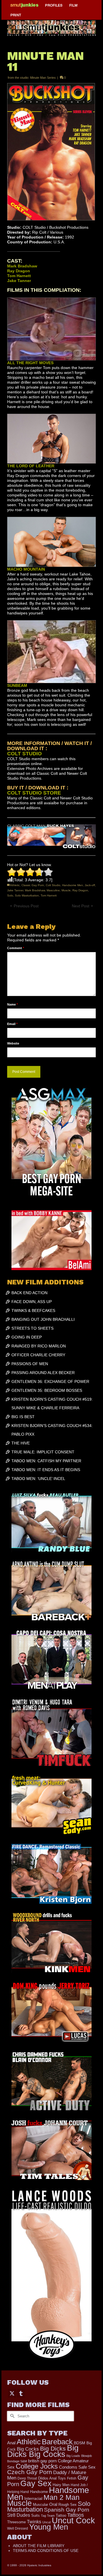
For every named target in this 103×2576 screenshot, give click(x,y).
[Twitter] (12, 2393)
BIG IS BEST (23, 1417)
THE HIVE (21, 1443)
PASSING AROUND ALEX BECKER (43, 1373)
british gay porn (42, 2461)
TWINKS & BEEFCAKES (33, 1310)
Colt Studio (53, 885)
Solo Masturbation (27, 895)
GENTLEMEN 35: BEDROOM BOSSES (47, 1390)
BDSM (80, 2443)
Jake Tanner (15, 890)
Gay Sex (36, 2483)
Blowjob (87, 2456)
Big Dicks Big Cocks (43, 2451)
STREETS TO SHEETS (32, 1328)
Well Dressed (18, 2528)
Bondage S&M (17, 2461)
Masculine (53, 890)
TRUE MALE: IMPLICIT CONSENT (43, 1452)
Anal (11, 2443)
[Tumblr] (21, 2393)
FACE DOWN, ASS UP (32, 1302)
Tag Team (48, 2516)
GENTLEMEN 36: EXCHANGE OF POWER (50, 1381)
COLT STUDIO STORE (34, 793)
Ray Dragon (80, 890)
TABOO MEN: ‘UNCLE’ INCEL (38, 1479)
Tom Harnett (49, 895)
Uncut (46, 2522)
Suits (35, 2515)
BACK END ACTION (29, 1293)
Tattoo (61, 2515)
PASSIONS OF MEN (30, 1364)
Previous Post (26, 906)
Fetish (72, 2478)
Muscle (66, 890)
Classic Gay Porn (33, 885)
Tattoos (76, 2515)
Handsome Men (73, 885)
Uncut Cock (73, 2520)
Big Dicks (53, 2448)
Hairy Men (61, 2485)
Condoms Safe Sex (77, 2467)
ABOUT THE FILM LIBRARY (39, 2546)
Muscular (40, 2505)
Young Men (49, 2527)
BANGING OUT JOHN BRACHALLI (43, 1319)
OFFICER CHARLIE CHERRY (38, 1355)
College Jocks (37, 2466)
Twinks (34, 2522)
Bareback (57, 2442)
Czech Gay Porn (30, 2472)
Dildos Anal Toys (52, 2478)
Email (12, 1024)
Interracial (33, 2498)
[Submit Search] (11, 2416)
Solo (10, 895)
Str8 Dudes (19, 2515)
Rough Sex (68, 2505)
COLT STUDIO (24, 754)
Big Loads (73, 2456)
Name (12, 1004)
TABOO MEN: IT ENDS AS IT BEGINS (46, 1470)
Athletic (15, 885)
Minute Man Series (43, 78)
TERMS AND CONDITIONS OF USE (46, 2551)
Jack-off (90, 885)
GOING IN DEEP (27, 1337)
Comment (16, 948)
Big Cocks (28, 2449)
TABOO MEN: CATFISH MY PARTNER (46, 1461)
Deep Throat (27, 2478)
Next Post (81, 906)
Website (13, 1043)
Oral (53, 2504)
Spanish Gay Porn (67, 2510)
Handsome (39, 2492)
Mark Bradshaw (35, 890)
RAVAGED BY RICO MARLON (39, 1346)
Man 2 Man (62, 2497)
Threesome (16, 2522)
